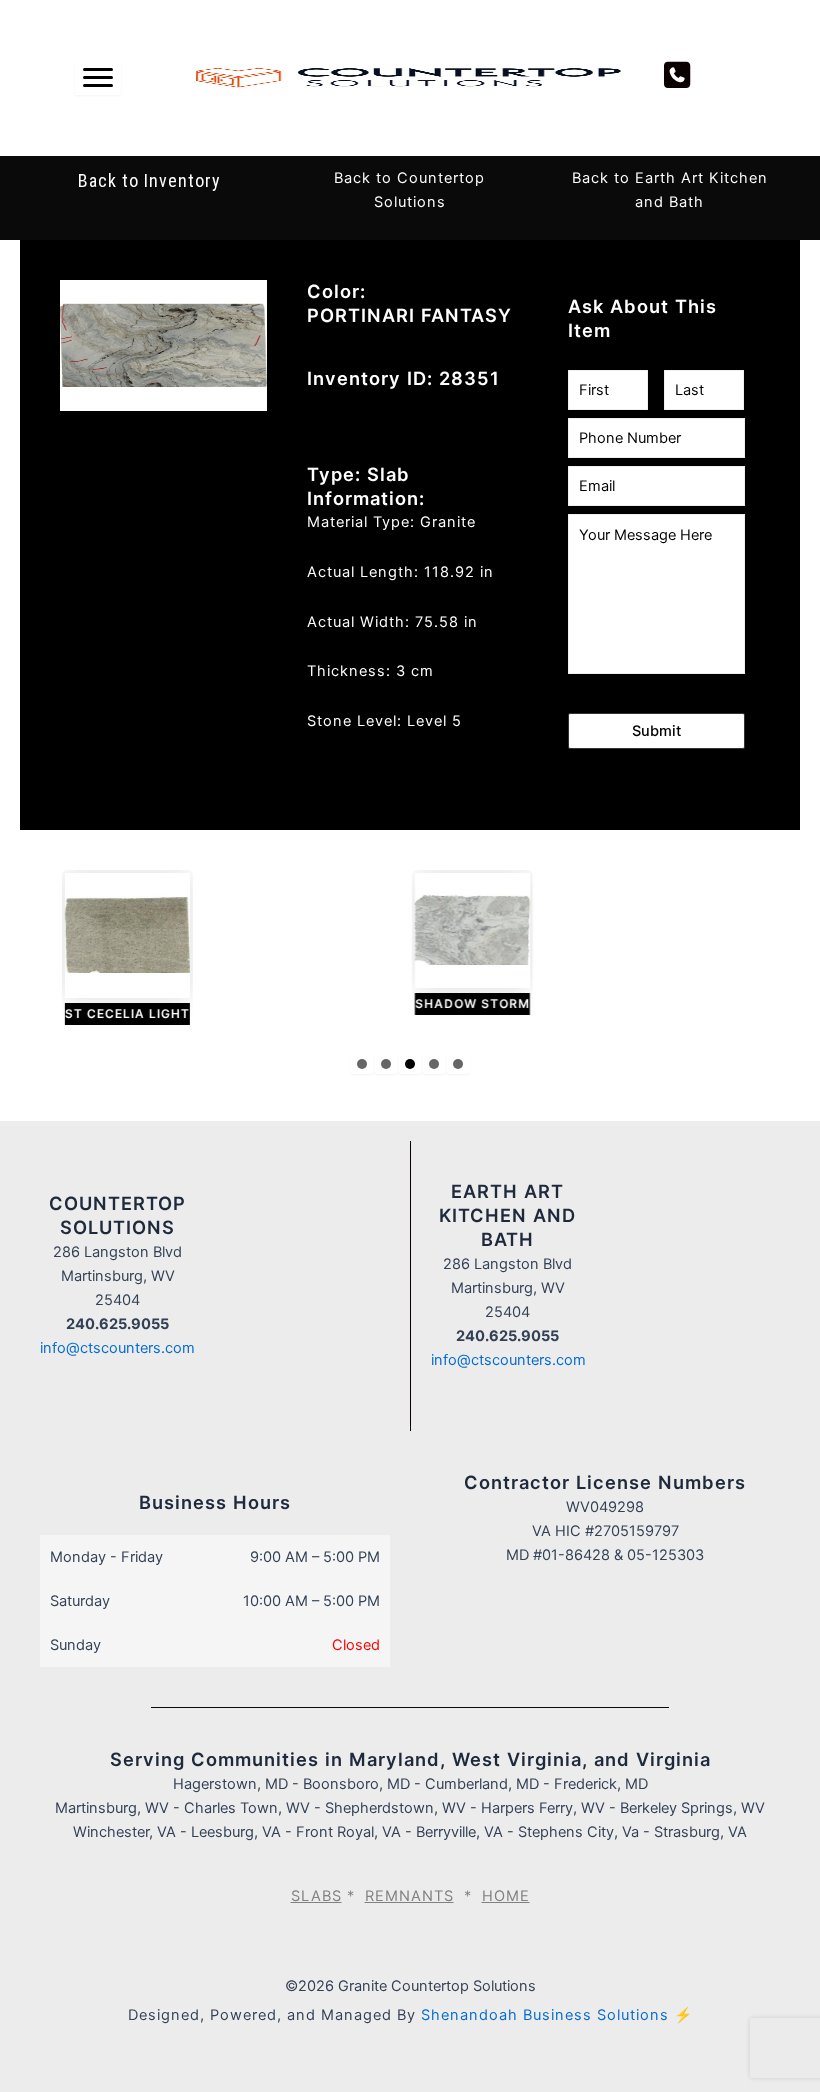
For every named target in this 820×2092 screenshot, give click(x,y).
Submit (656, 731)
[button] (362, 1064)
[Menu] (98, 78)
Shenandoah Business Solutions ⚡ (557, 2015)
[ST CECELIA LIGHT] (126, 949)
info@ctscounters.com (117, 1348)
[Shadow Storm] (471, 944)
